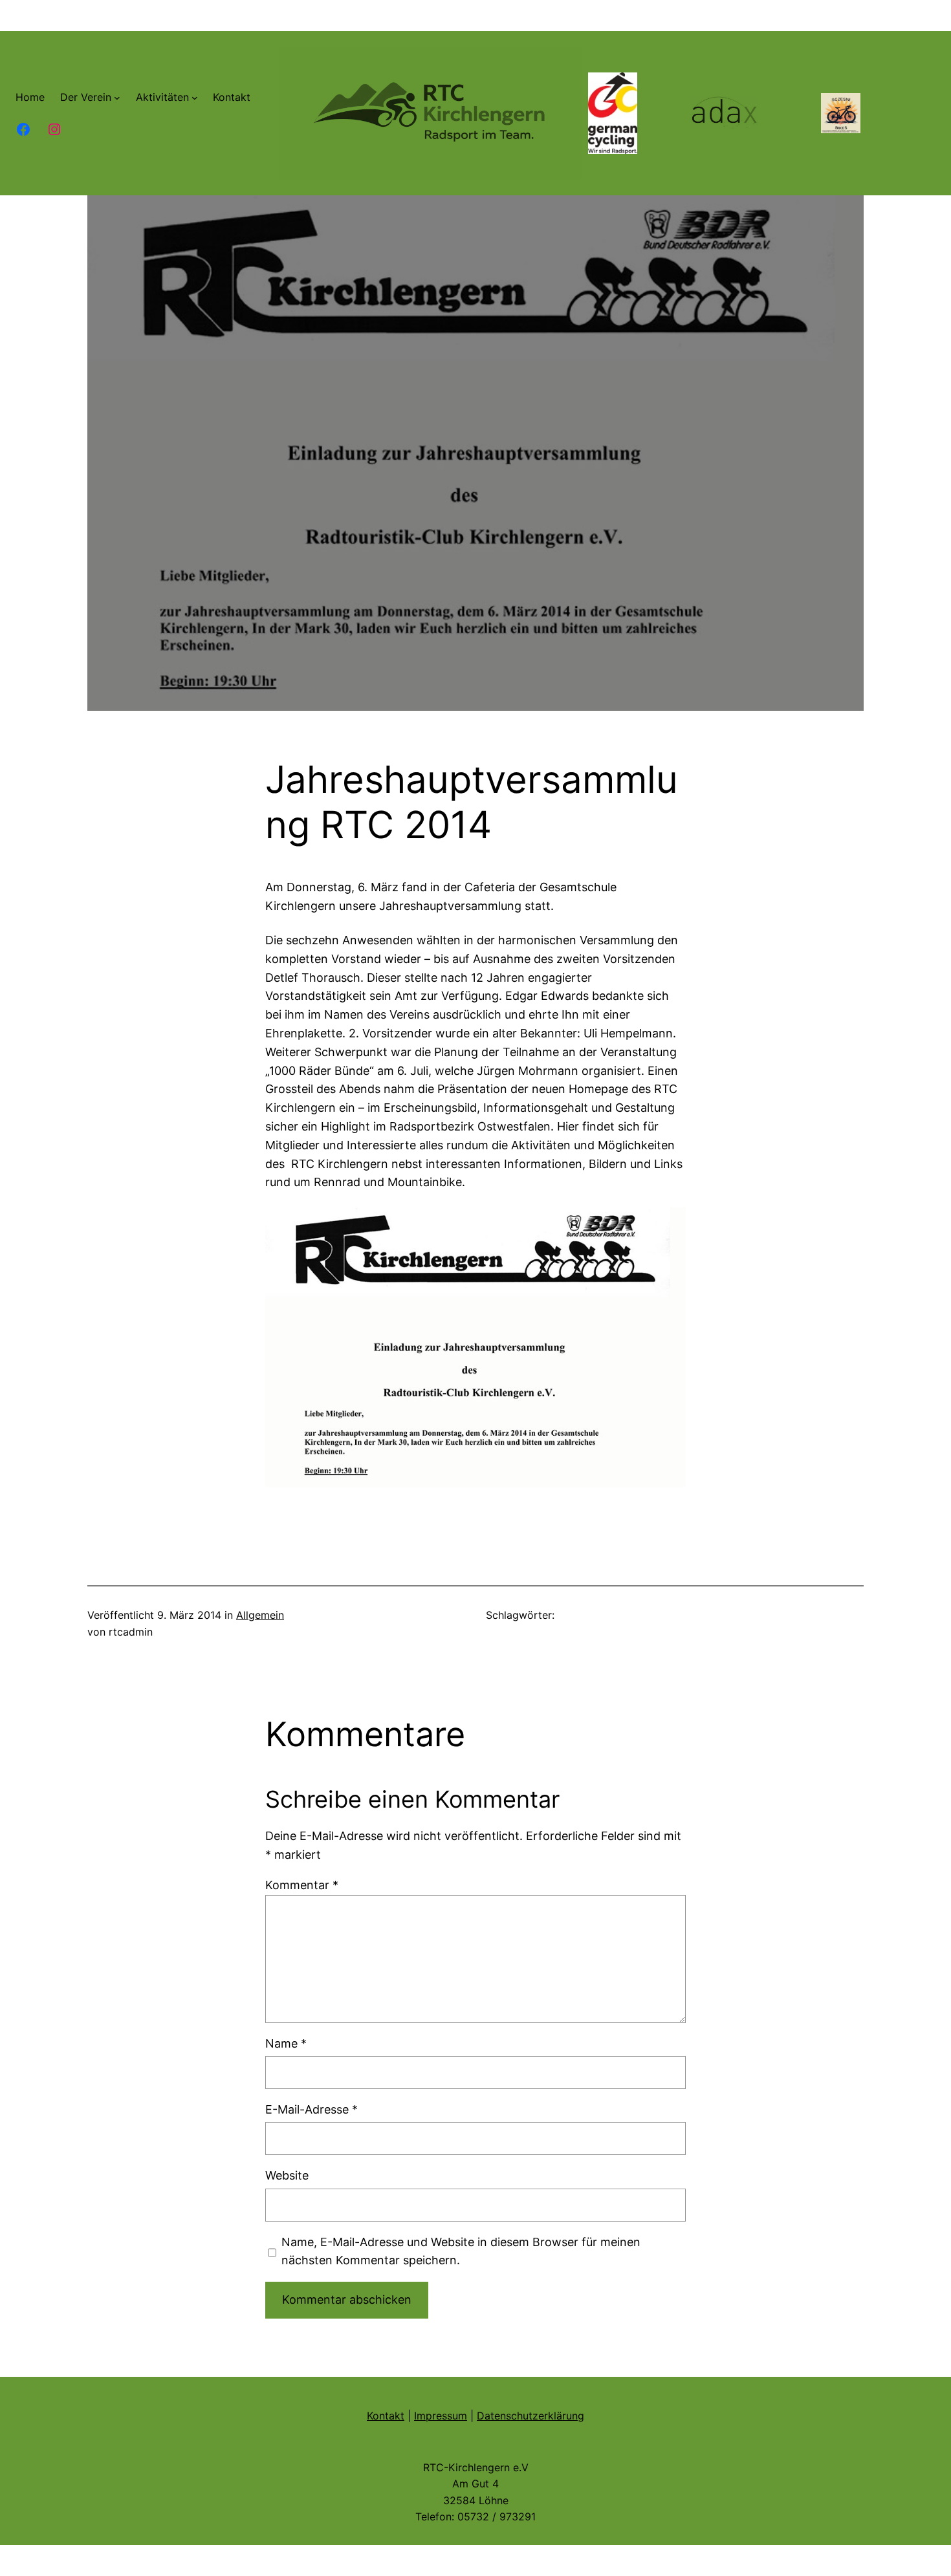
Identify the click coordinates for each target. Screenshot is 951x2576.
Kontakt (386, 2416)
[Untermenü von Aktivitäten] (195, 98)
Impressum (441, 2416)
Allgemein (260, 1615)
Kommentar (302, 1885)
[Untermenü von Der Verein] (117, 98)
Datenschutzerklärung (530, 2416)
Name (286, 2043)
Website (287, 2175)
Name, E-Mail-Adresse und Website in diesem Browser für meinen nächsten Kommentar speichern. (461, 2251)
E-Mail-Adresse (312, 2109)
